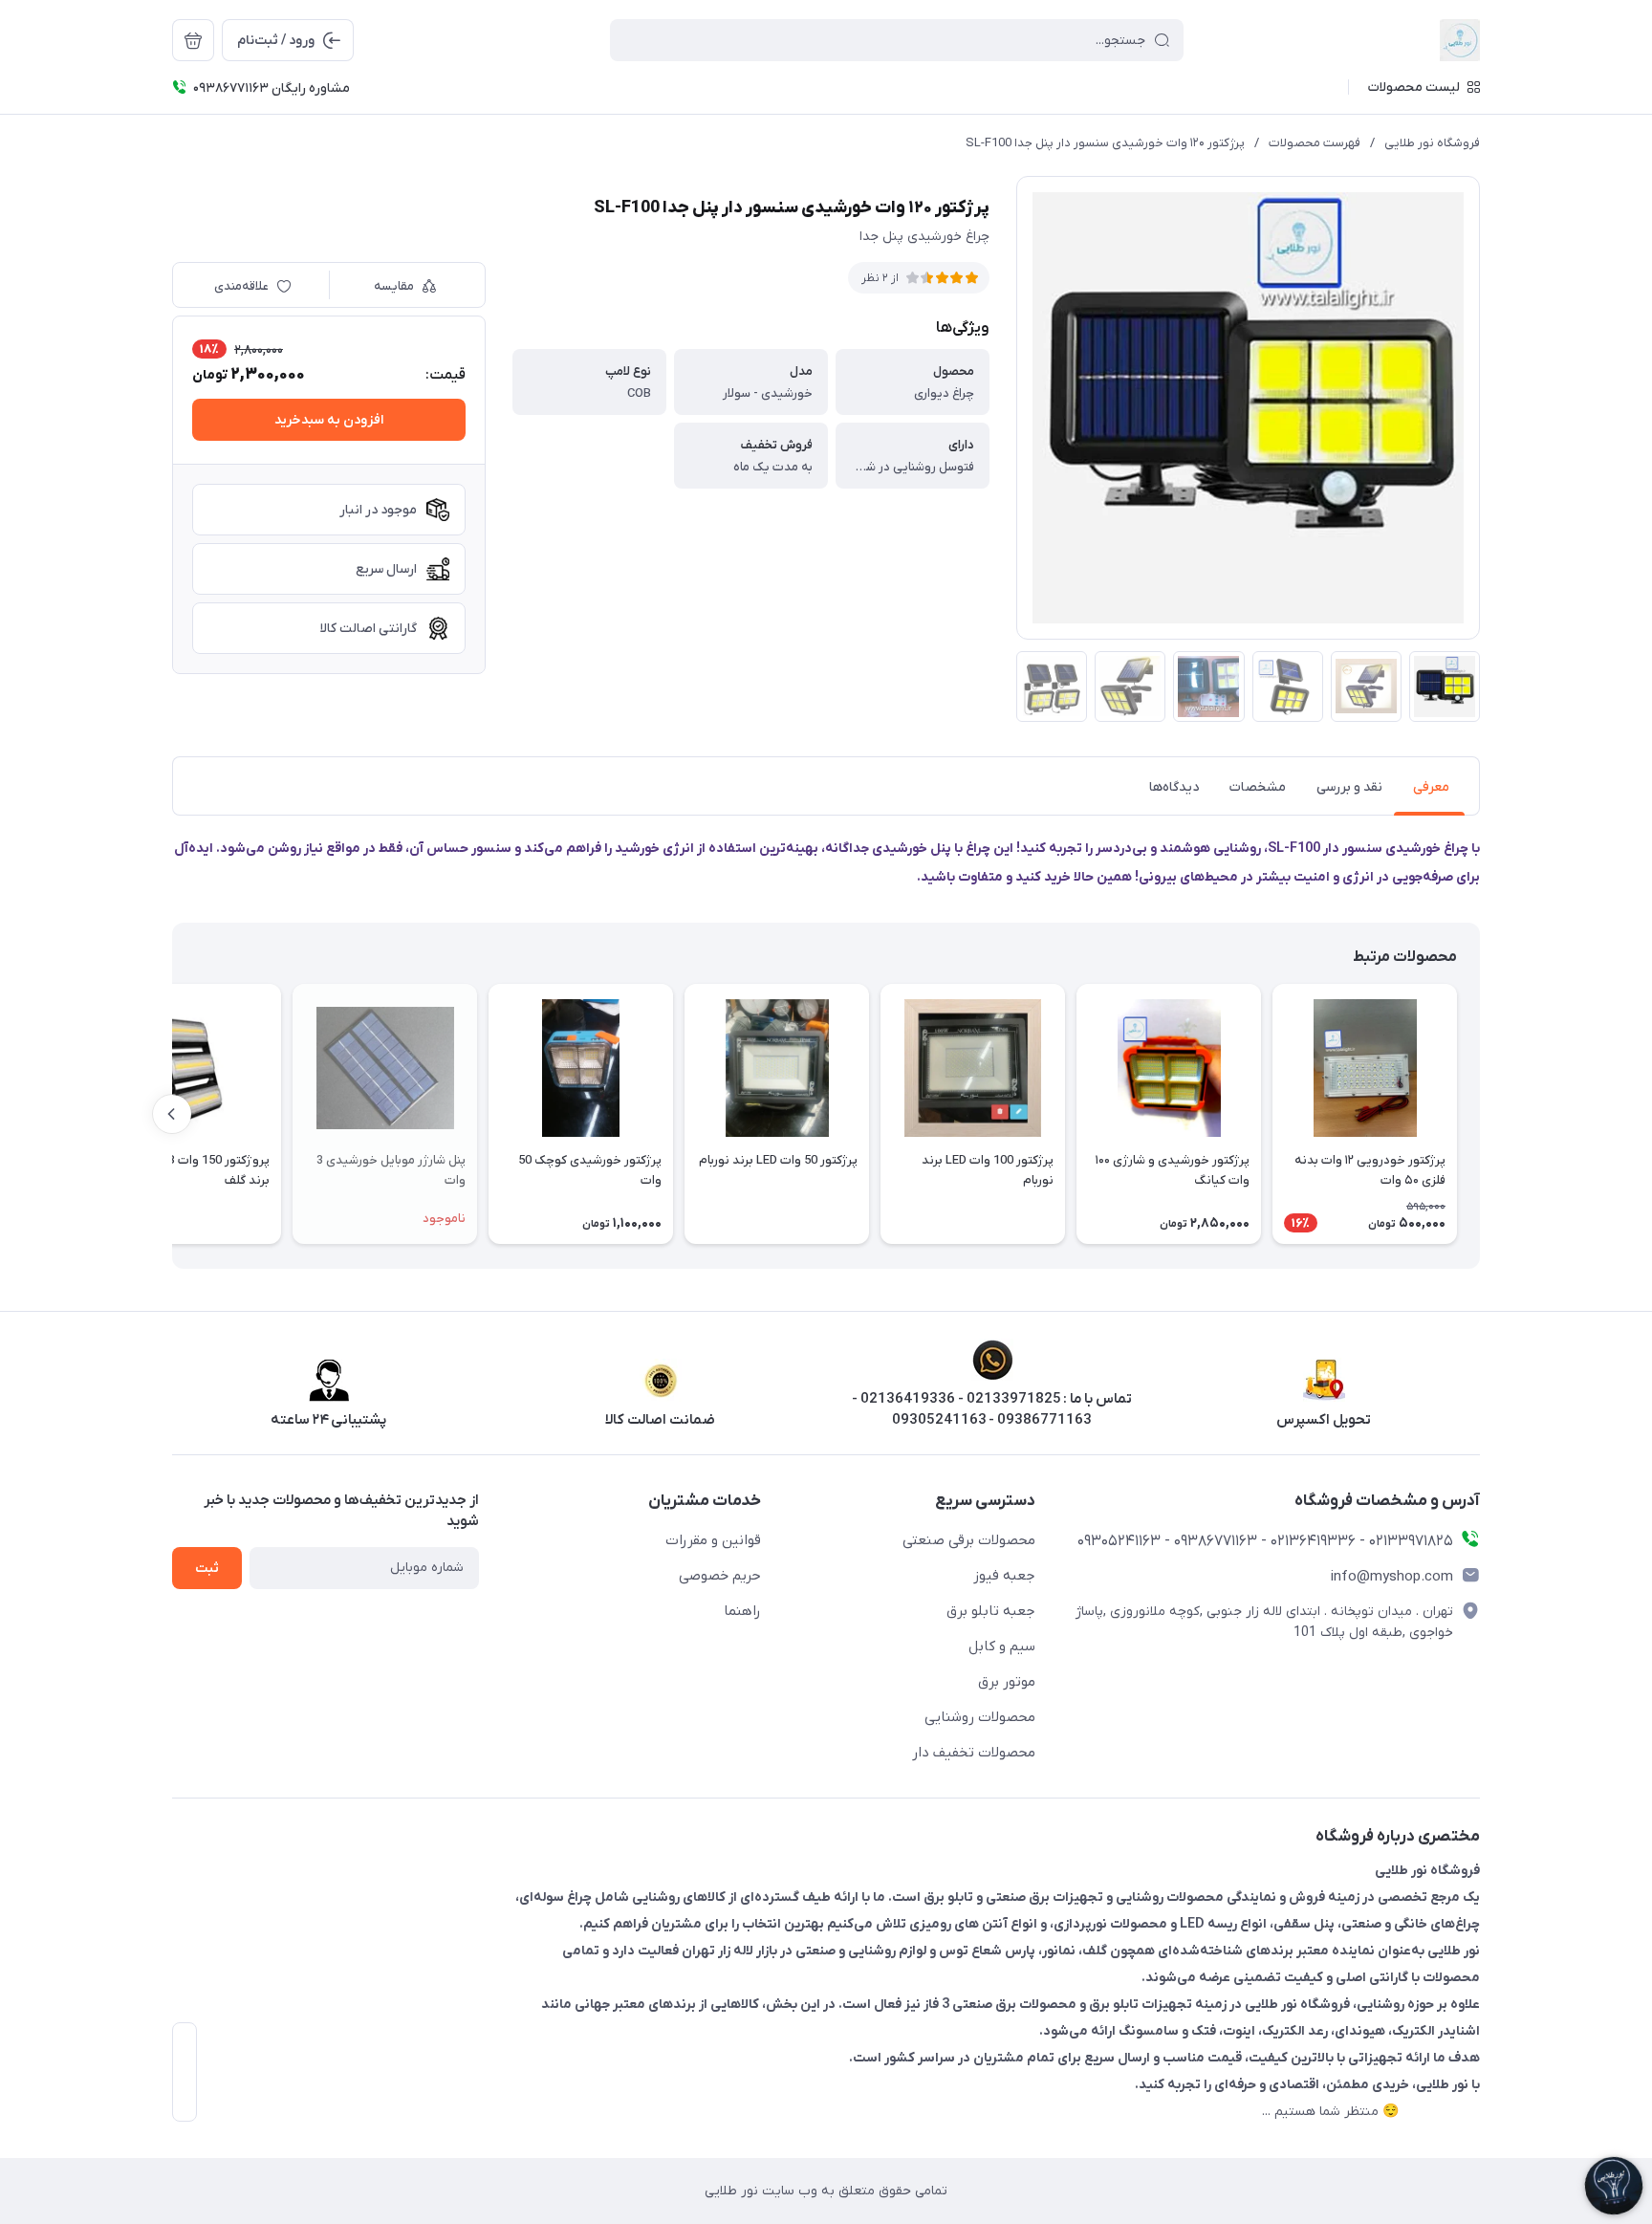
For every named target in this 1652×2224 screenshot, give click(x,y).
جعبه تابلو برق (991, 1611)
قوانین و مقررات (713, 1540)
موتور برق (1007, 1682)
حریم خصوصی (720, 1576)
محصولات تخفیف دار (974, 1753)
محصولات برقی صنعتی (969, 1540)
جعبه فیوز (1004, 1576)
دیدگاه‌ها (1174, 787)
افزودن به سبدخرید (329, 420)
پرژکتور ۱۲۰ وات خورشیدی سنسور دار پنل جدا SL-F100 (1105, 143)
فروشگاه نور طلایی (1432, 143)
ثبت (207, 1569)
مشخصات (1258, 787)
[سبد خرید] (193, 40)
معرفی (1431, 787)
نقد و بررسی (1349, 787)
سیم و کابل (1002, 1646)
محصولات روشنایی (980, 1717)
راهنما (742, 1611)
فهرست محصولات (1315, 143)
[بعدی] (172, 1114)
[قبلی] (1480, 1114)
